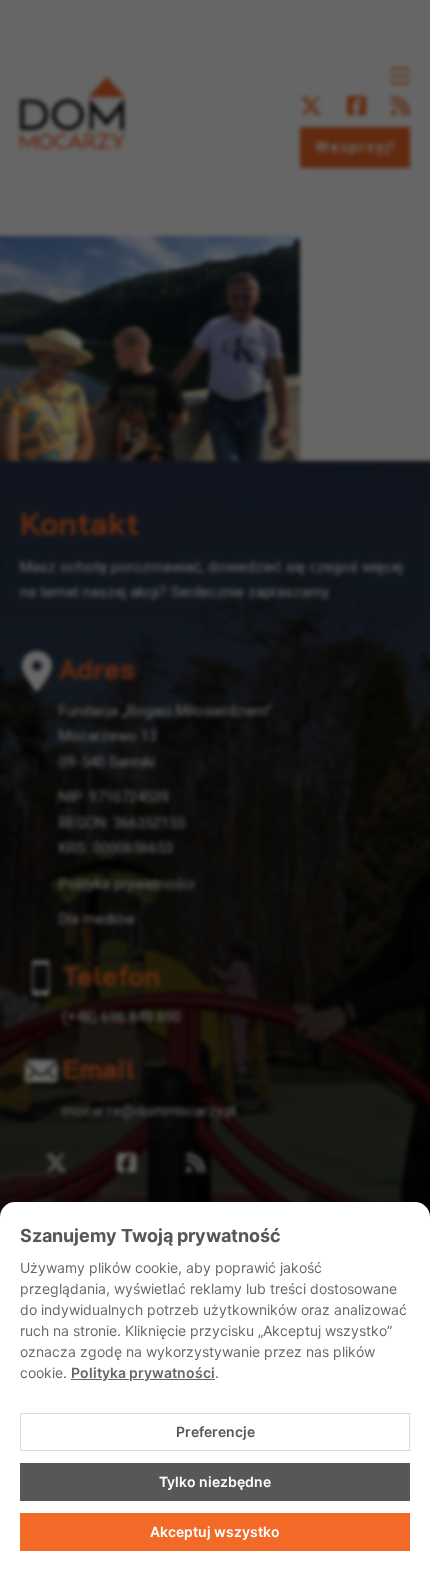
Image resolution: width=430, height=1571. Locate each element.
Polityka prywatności (143, 1372)
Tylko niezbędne (215, 1481)
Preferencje (215, 1431)
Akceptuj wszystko (215, 1531)
